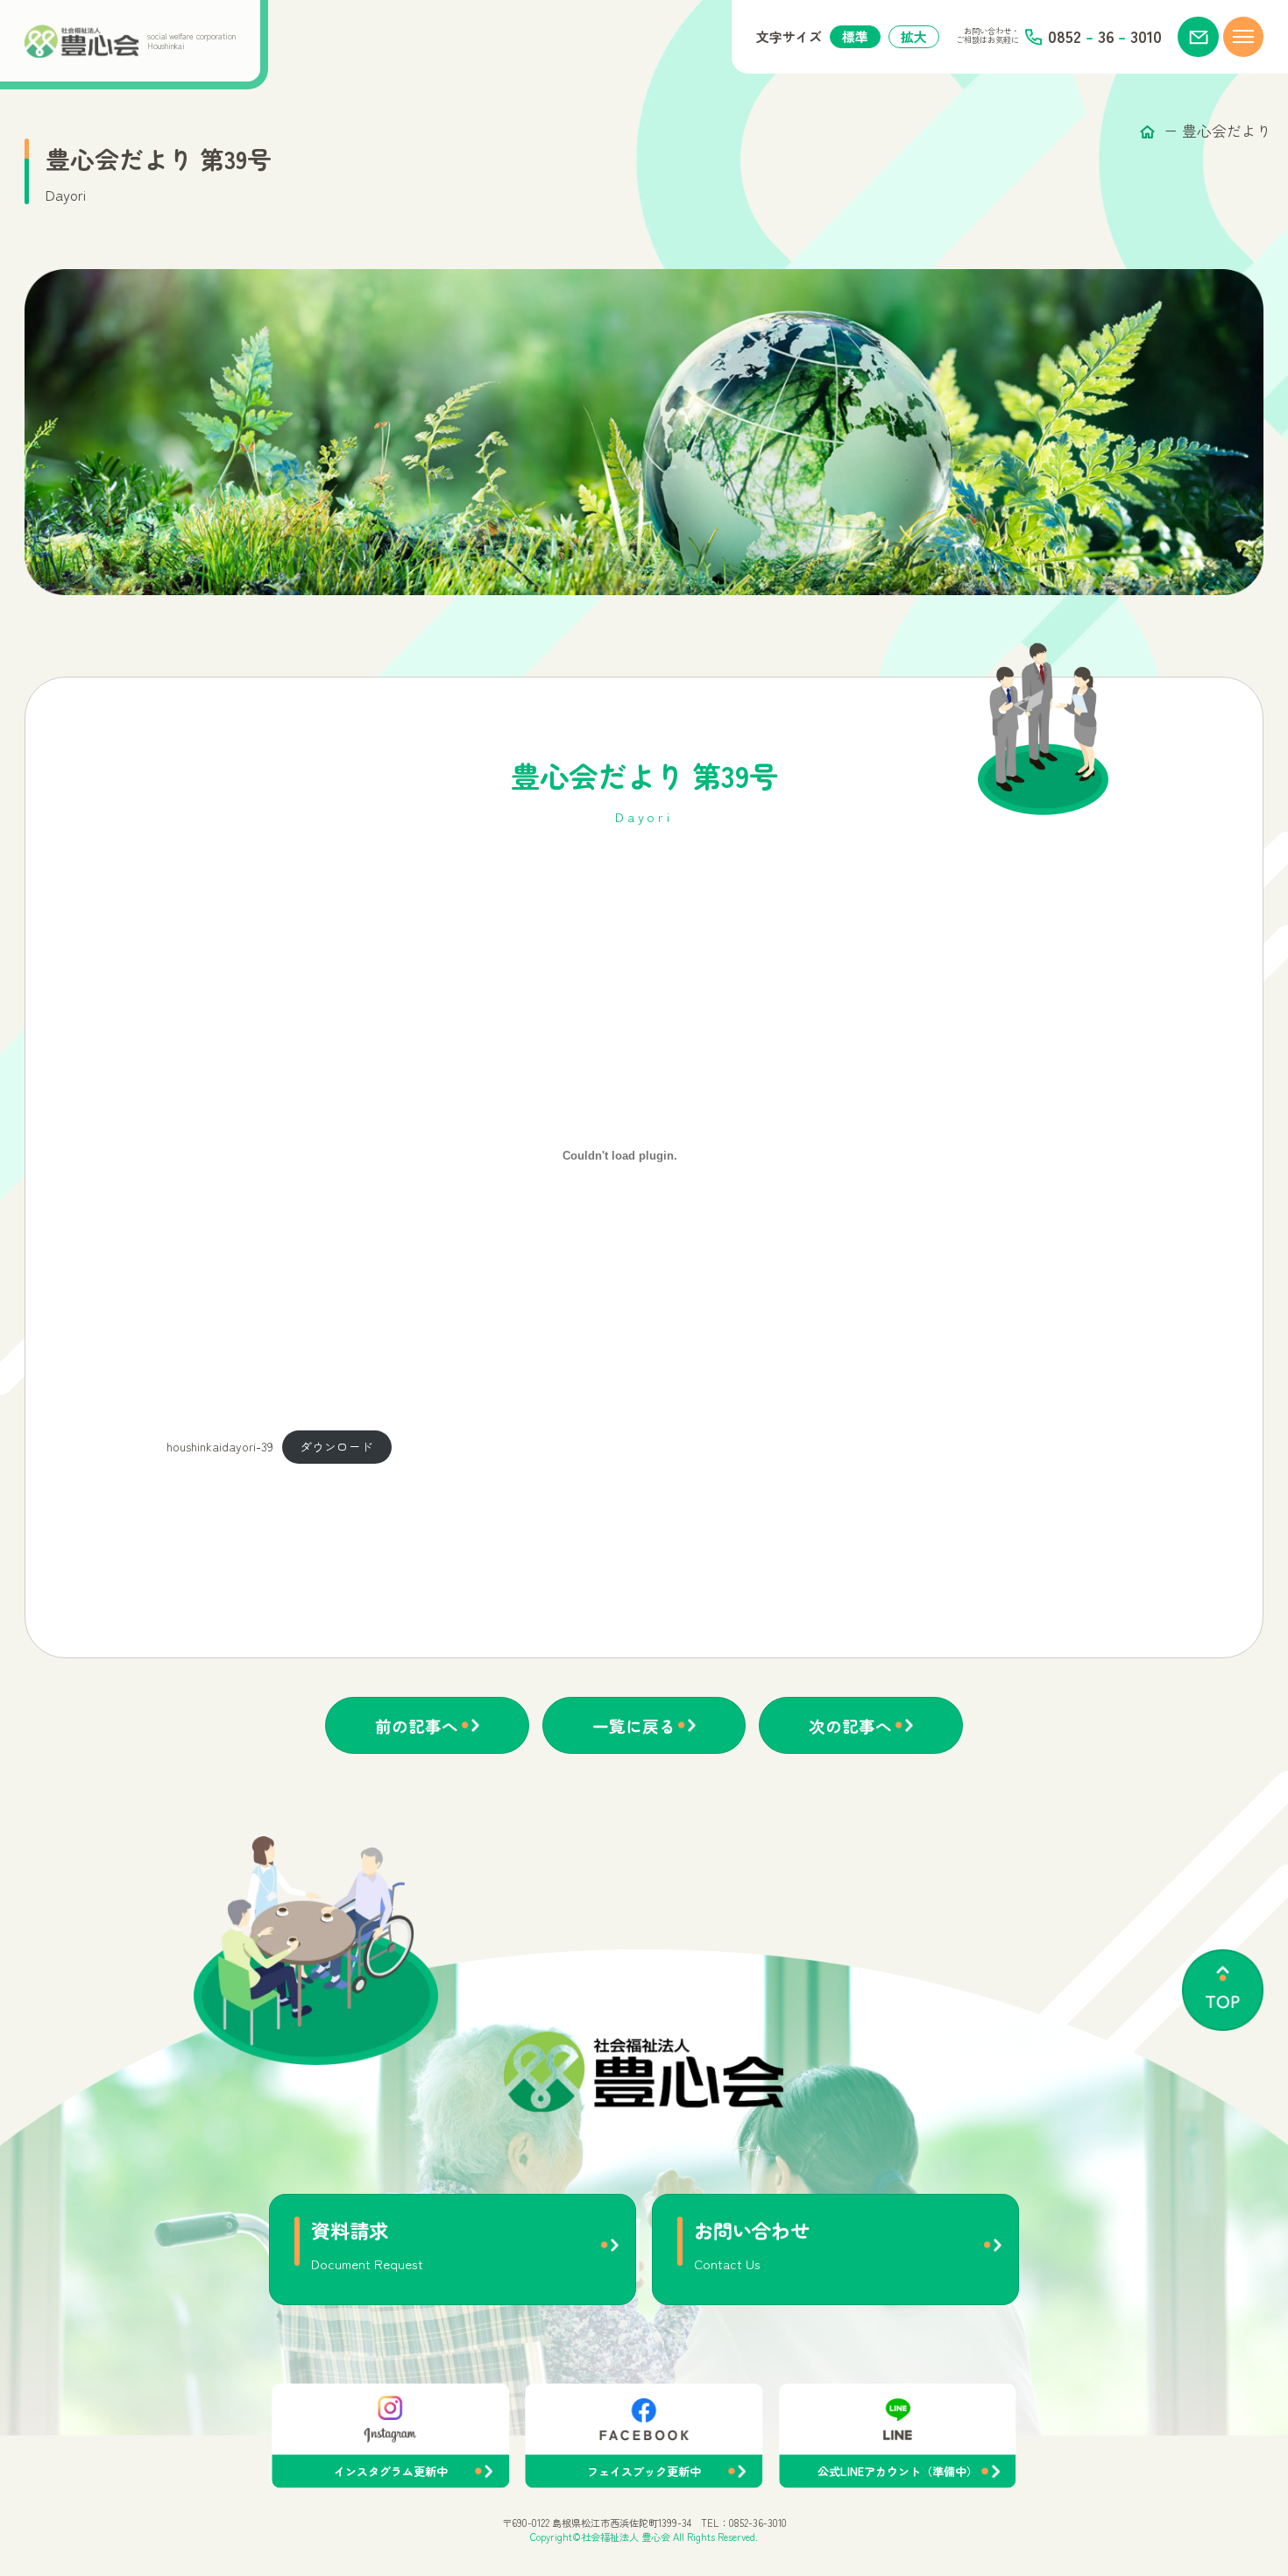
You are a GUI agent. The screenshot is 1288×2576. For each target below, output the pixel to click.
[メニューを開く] (1244, 37)
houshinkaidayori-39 (220, 1446)
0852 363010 (1104, 37)
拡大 (914, 36)
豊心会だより (1227, 131)
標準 (855, 36)
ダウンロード (336, 1446)
